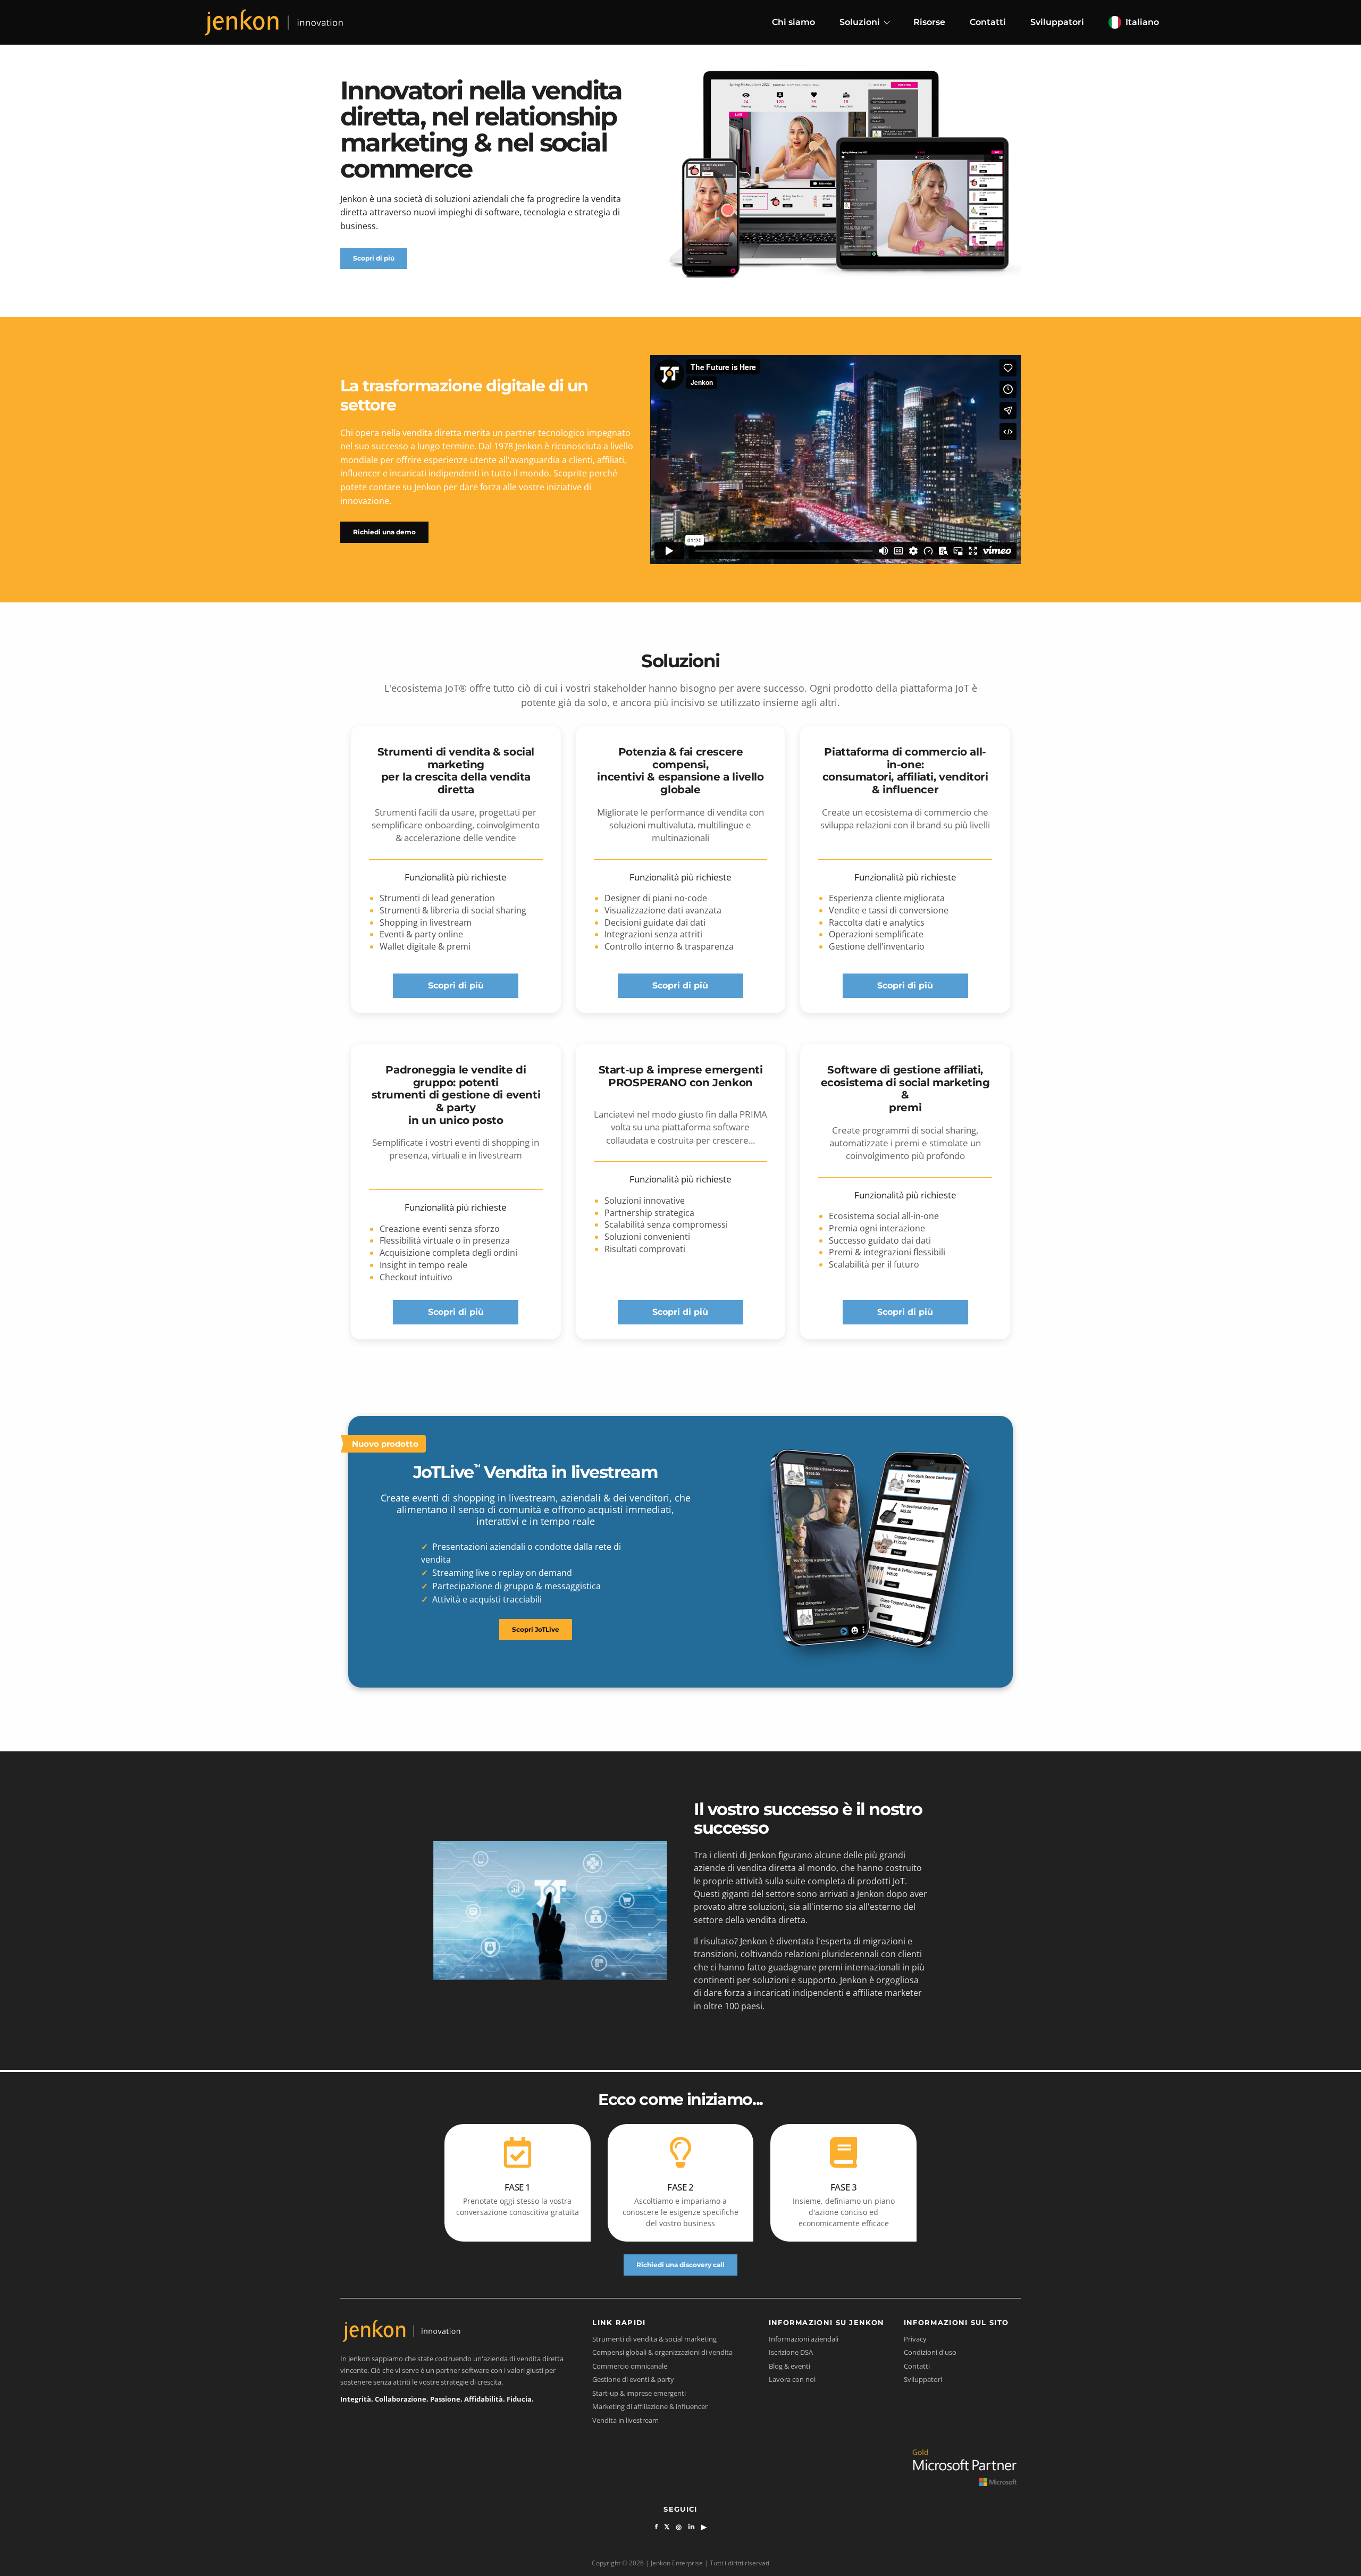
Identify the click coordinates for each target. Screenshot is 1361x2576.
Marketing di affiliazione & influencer (650, 2406)
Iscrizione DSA (791, 2352)
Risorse (929, 22)
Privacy (915, 2339)
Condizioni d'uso (930, 2352)
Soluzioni (860, 22)
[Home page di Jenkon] (274, 22)
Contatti (988, 22)
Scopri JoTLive (536, 1629)
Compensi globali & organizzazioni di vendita (662, 2352)
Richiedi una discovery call (680, 2265)
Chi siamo (793, 22)
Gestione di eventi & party (633, 2379)
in (691, 2527)
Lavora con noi (792, 2379)
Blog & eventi (789, 2366)
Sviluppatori (1057, 22)
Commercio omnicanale (630, 2366)
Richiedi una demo (384, 532)
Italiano (1142, 22)
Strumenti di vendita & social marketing (654, 2339)
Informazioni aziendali (804, 2339)
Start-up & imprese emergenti (639, 2393)
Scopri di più (374, 258)
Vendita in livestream (625, 2420)
